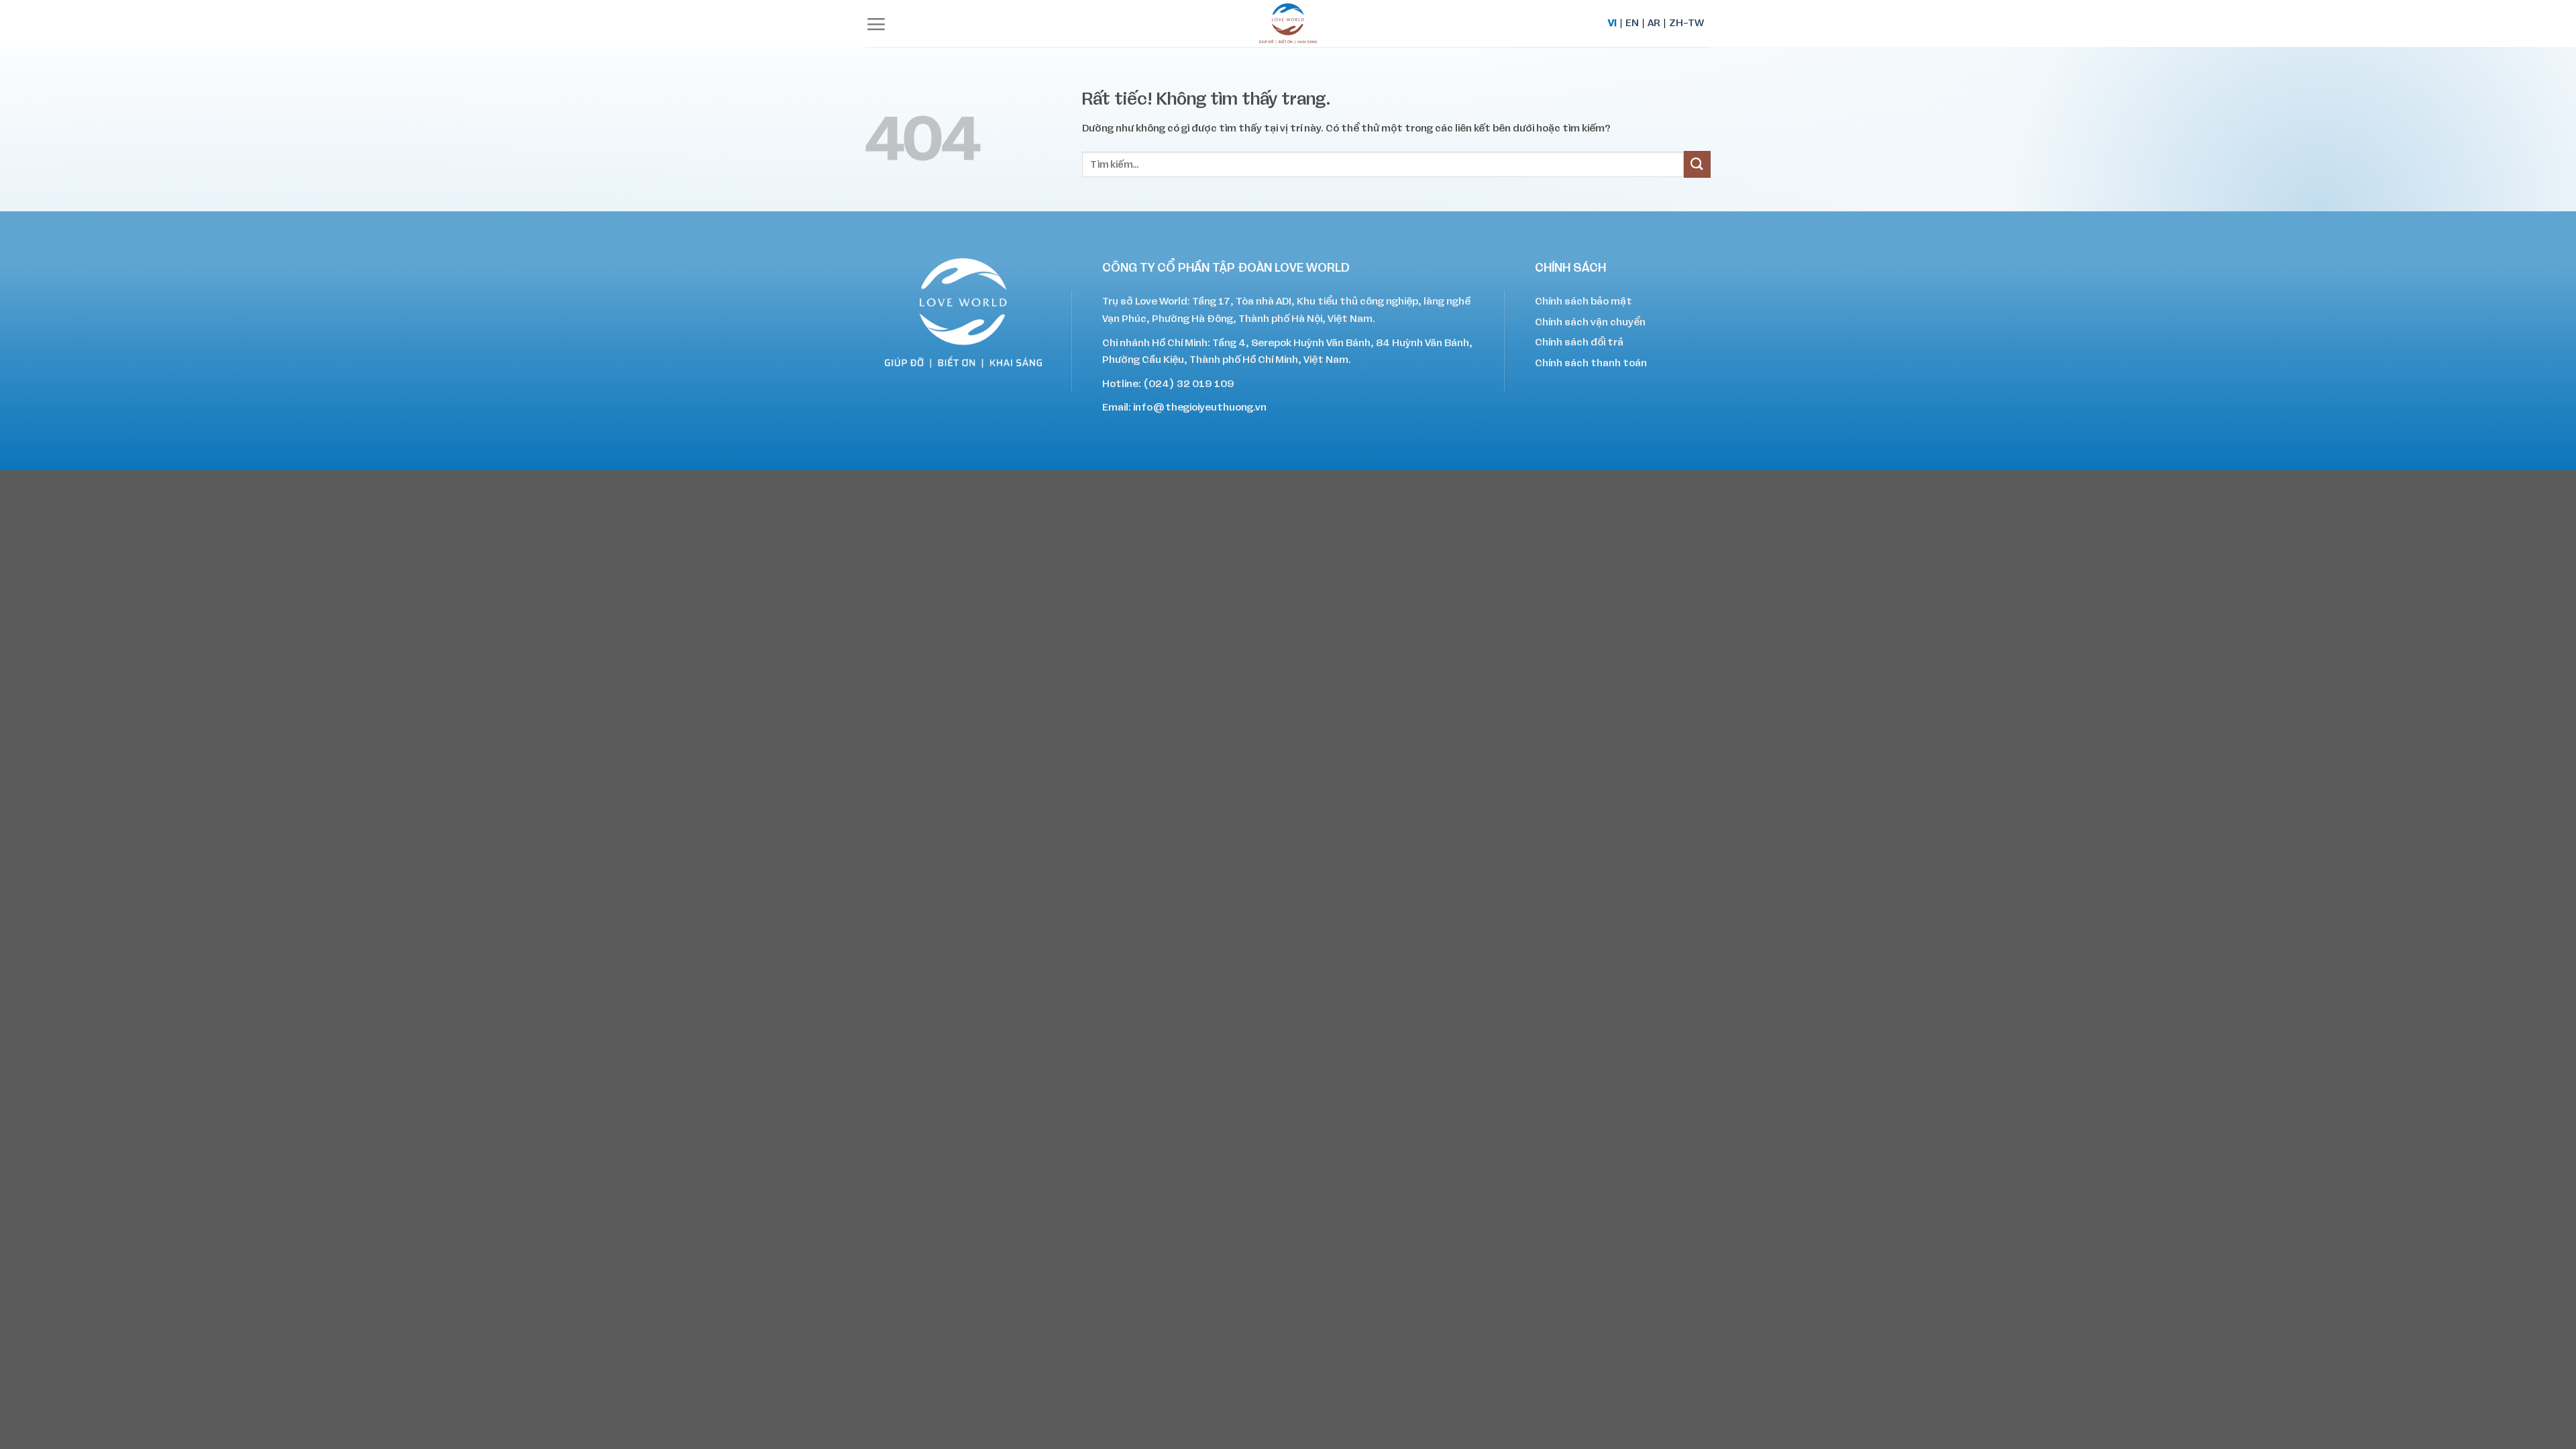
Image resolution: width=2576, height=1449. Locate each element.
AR (1654, 23)
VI (1612, 23)
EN (1632, 23)
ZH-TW (1686, 23)
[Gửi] (1697, 164)
